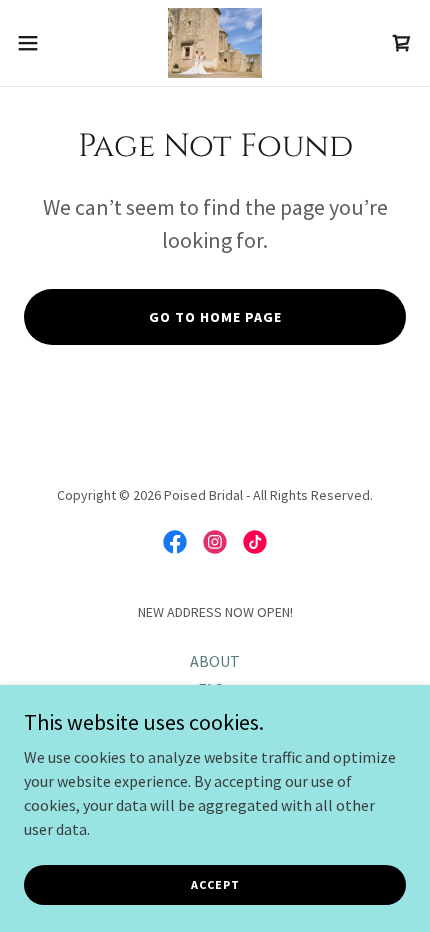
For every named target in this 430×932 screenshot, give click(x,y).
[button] (39, 43)
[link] (214, 43)
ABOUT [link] (215, 661)
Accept (215, 884)
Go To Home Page (215, 317)
